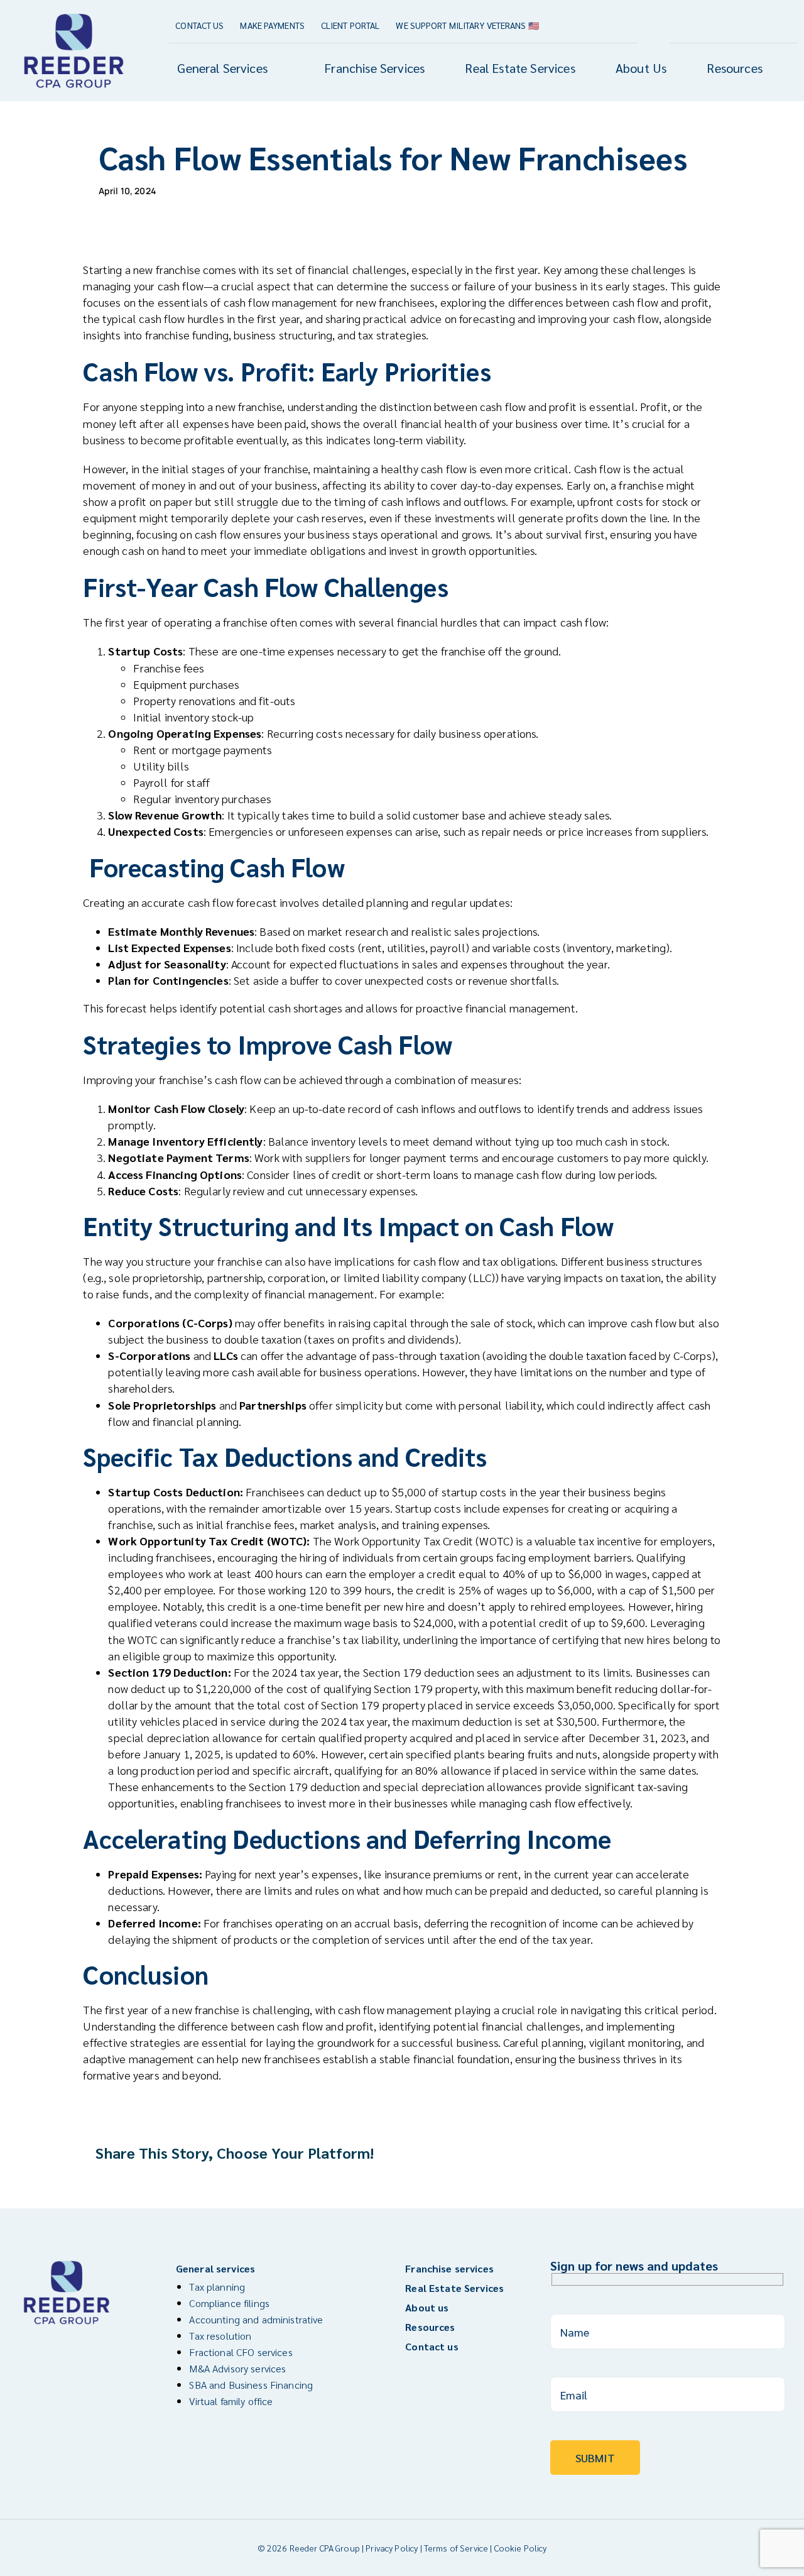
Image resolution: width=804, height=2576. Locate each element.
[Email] (697, 2153)
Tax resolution (220, 2336)
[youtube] (770, 25)
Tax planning (217, 2287)
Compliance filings (229, 2303)
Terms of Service (456, 2548)
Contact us (432, 2346)
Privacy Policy (392, 2548)
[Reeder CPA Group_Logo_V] (74, 14)
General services (215, 2268)
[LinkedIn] (674, 2153)
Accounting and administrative (256, 2319)
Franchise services (449, 2268)
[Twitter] (651, 2153)
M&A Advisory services (237, 2368)
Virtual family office (231, 2401)
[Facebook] (629, 2153)
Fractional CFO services (241, 2352)
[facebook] (748, 25)
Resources (430, 2327)
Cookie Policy (521, 2548)
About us (427, 2307)
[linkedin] (792, 25)
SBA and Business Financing (251, 2385)
